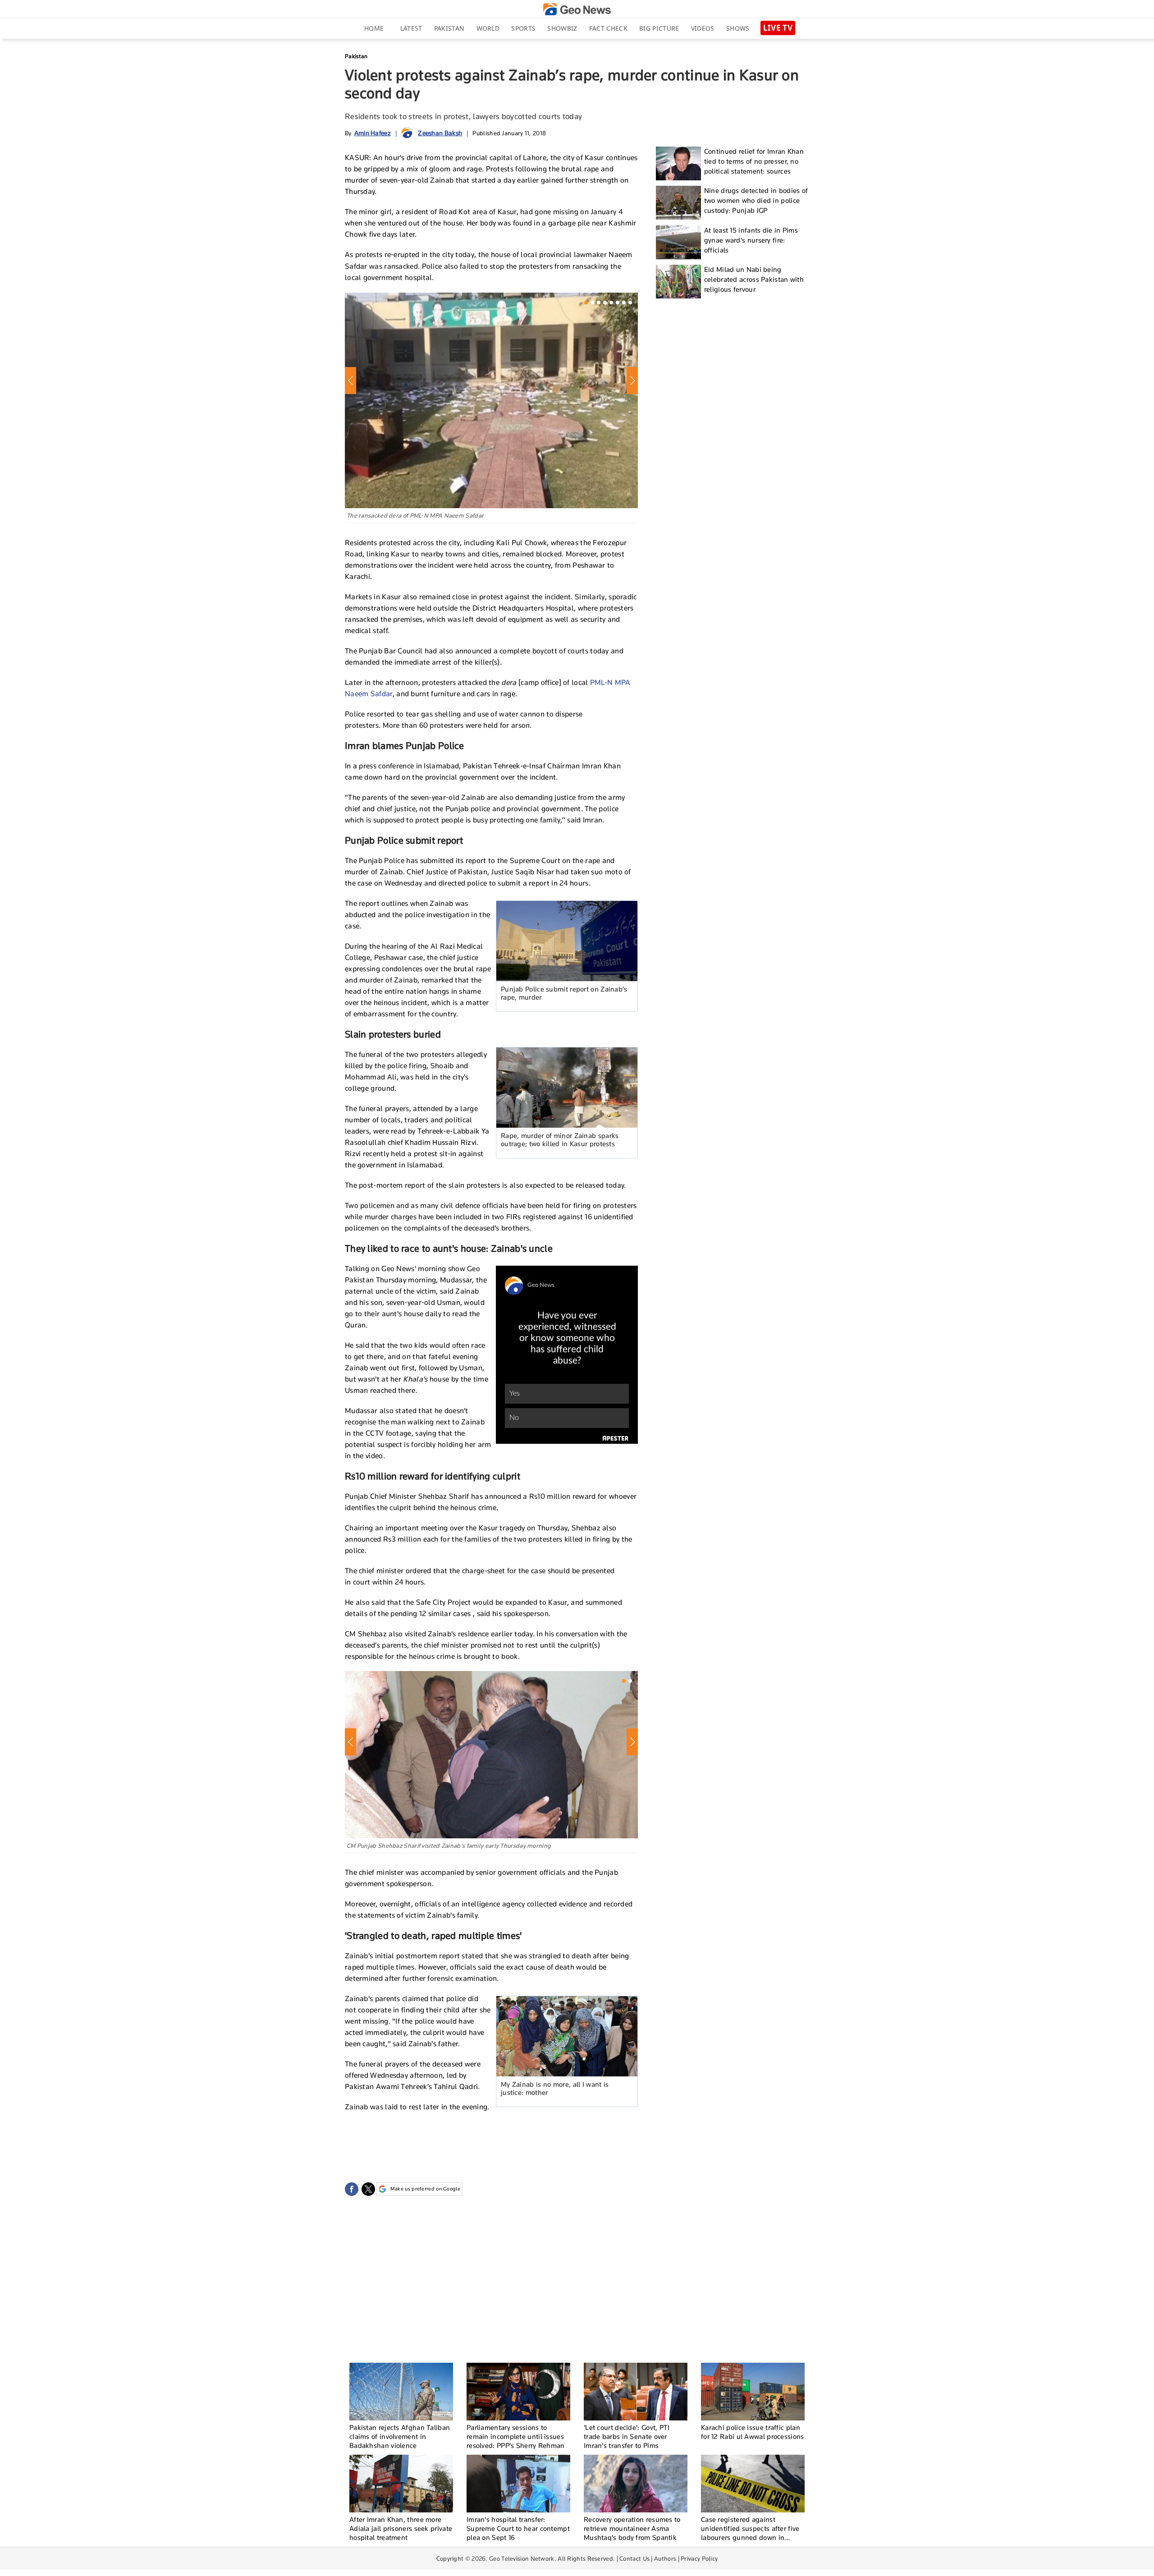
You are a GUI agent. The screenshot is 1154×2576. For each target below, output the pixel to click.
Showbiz (562, 28)
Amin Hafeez (373, 133)
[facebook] (352, 2189)
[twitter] (368, 2189)
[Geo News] (577, 9)
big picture (659, 28)
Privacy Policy (699, 2558)
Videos (703, 28)
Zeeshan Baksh (440, 133)
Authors (665, 2558)
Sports (523, 28)
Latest (411, 28)
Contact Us (634, 2558)
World (488, 28)
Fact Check (608, 28)
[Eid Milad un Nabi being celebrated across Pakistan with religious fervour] (678, 282)
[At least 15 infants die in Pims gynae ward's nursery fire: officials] (678, 242)
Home (374, 28)
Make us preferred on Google (425, 2189)
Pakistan (449, 28)
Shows (738, 28)
